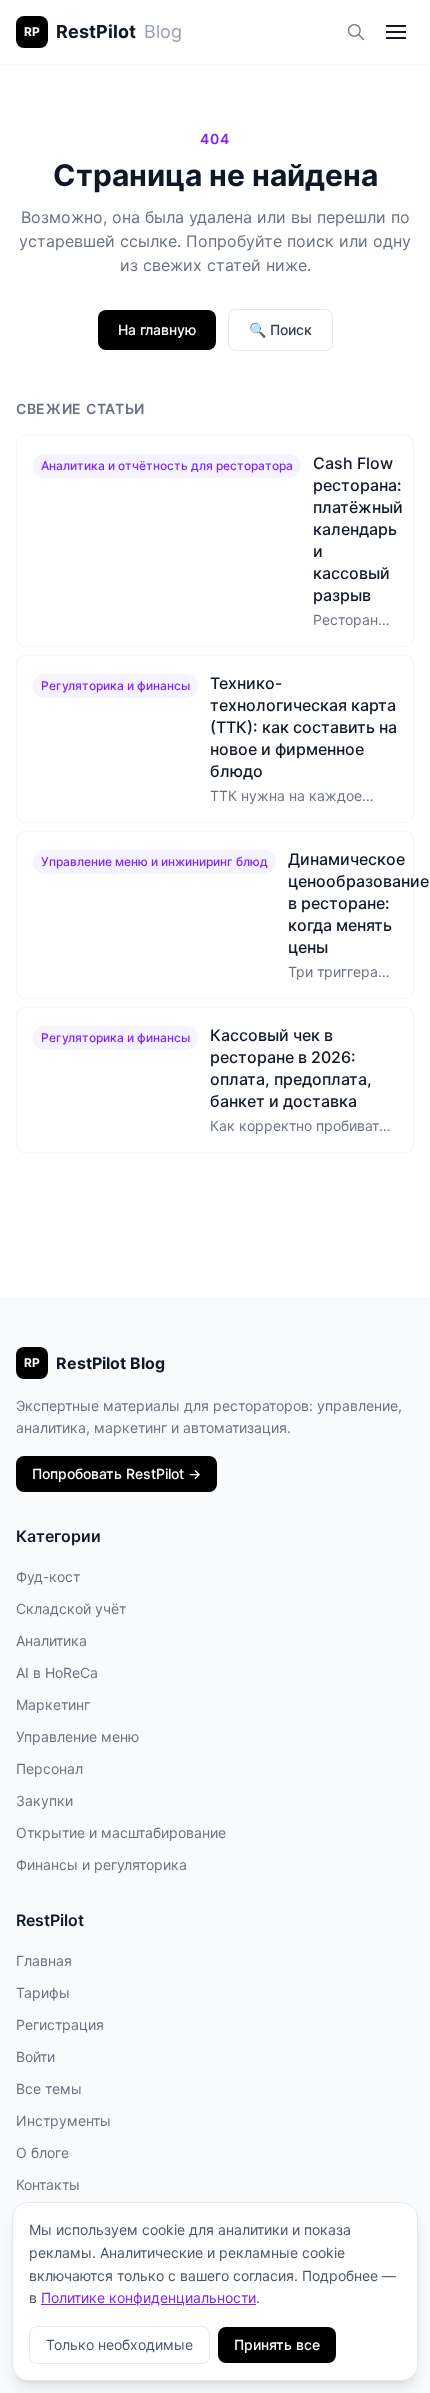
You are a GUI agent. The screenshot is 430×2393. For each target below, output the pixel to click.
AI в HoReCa (57, 1672)
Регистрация (60, 2024)
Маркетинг (53, 1704)
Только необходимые (119, 2344)
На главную (157, 329)
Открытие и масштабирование (121, 1832)
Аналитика (51, 1640)
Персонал (49, 1768)
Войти (35, 2056)
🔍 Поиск (280, 329)
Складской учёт (71, 1608)
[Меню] (396, 32)
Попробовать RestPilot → (116, 1473)
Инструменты (63, 2120)
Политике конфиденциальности (148, 2297)
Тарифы (43, 1992)
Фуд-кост (48, 1576)
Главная (44, 1960)
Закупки (44, 1800)
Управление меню (77, 1736)
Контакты (48, 2184)
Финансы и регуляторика (101, 1864)
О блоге (42, 2152)
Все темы (49, 2088)
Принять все (277, 2344)
